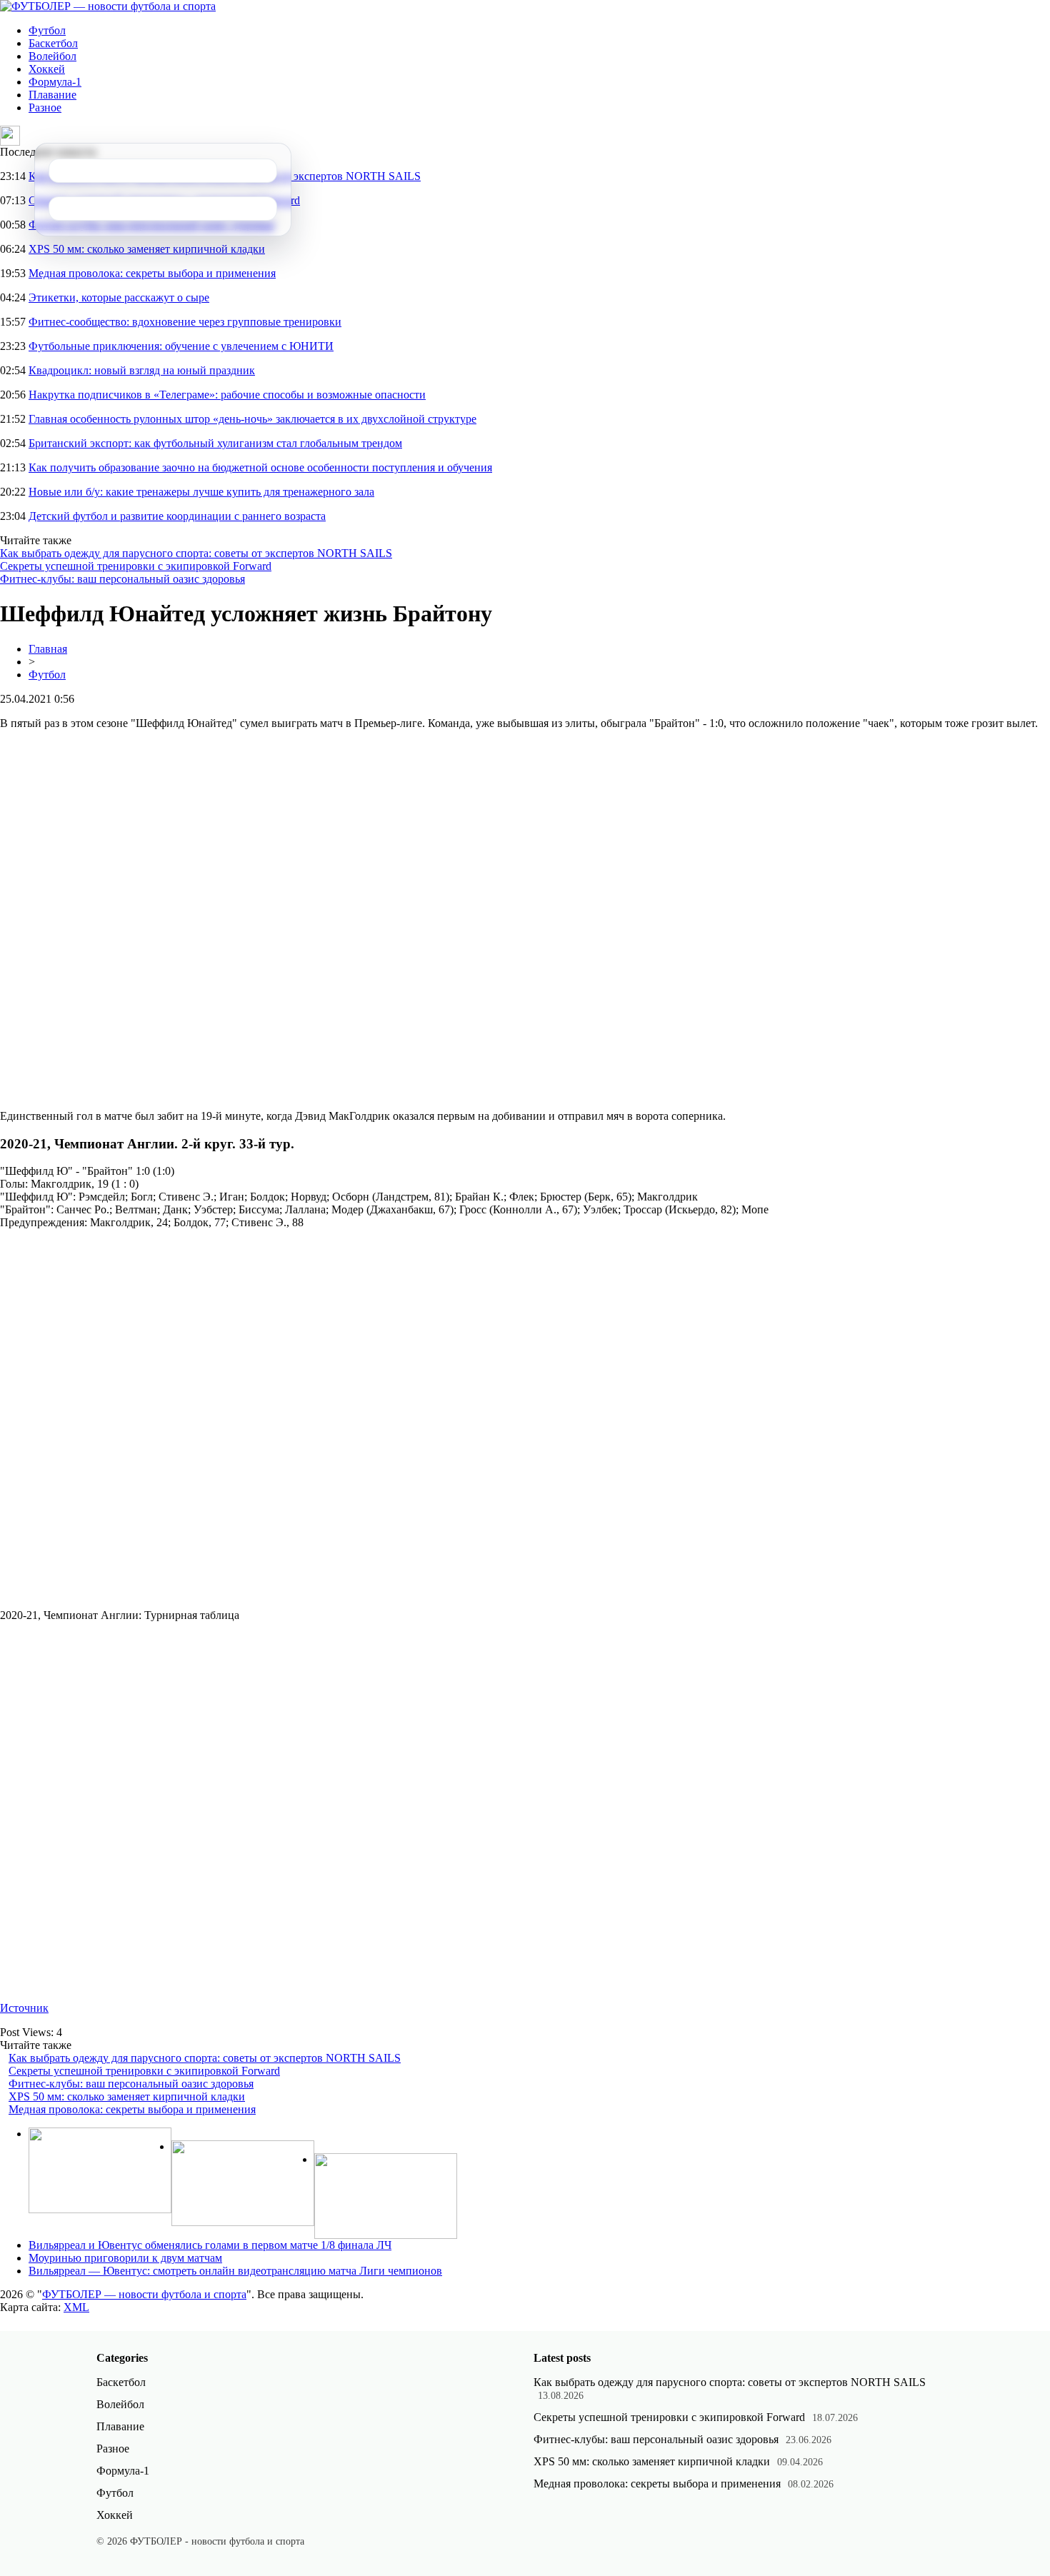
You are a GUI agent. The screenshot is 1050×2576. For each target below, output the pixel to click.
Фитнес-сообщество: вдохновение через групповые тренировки (185, 322)
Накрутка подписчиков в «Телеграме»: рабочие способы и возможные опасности (227, 395)
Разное (45, 107)
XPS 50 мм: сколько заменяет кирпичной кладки (147, 249)
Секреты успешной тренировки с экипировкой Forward (136, 566)
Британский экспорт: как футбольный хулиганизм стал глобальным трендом (215, 443)
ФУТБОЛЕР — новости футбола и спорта (144, 2294)
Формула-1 (55, 82)
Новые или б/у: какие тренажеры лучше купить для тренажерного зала (201, 492)
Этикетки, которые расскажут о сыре (119, 297)
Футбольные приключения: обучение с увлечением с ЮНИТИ (181, 346)
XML (76, 2307)
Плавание (52, 95)
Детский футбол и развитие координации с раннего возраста (177, 516)
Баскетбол (53, 43)
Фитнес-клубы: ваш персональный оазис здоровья (122, 579)
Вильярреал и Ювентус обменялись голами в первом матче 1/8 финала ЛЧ (210, 2245)
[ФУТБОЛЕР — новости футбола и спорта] (108, 6)
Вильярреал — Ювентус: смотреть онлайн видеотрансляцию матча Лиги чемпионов (235, 2271)
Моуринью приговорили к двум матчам (125, 2258)
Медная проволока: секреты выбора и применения (152, 273)
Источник (24, 2008)
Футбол (47, 30)
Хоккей (47, 69)
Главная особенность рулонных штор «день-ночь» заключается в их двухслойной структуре (252, 419)
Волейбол (52, 56)
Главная (48, 649)
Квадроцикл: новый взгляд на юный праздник (142, 370)
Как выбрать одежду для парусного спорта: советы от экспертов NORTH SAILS (196, 553)
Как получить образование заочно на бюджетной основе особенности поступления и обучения (260, 467)
